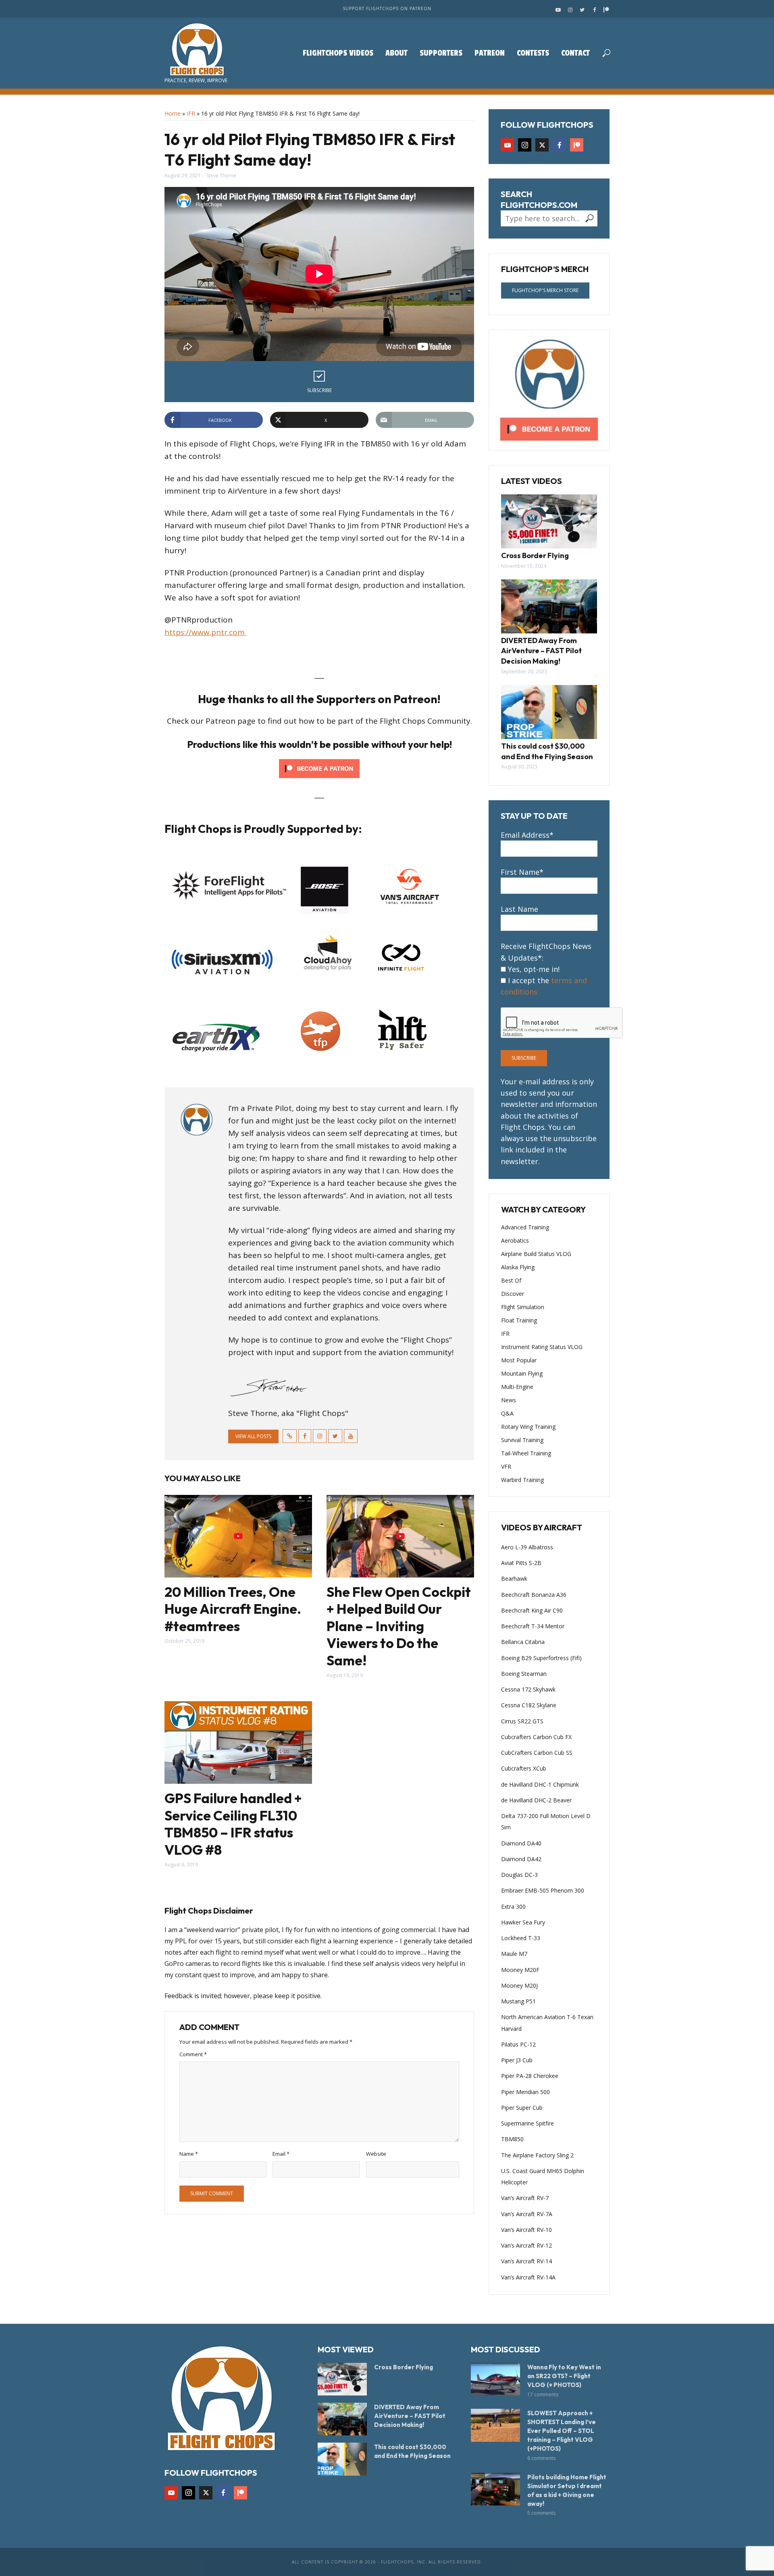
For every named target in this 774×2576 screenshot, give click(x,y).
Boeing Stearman (524, 1674)
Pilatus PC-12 (518, 2044)
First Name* (522, 872)
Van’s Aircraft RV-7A (527, 2214)
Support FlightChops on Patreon (387, 8)
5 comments (541, 2513)
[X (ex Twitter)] (542, 145)
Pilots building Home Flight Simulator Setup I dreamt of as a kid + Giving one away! (567, 2490)
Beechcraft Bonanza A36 (534, 1595)
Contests (533, 53)
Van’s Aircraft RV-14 (526, 2261)
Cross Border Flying (535, 555)
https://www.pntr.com (206, 632)
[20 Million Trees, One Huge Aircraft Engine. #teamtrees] (238, 1536)
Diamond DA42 (521, 1859)
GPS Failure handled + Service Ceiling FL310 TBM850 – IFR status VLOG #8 (233, 1824)
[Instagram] (525, 145)
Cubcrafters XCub (524, 1768)
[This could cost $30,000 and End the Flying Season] (549, 712)
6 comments (541, 2458)
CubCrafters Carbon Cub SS (537, 1753)
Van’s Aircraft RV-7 (525, 2198)
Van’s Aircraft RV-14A (528, 2277)
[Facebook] (559, 145)
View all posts (253, 1436)
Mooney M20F (520, 1970)
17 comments (543, 2394)
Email (281, 2154)
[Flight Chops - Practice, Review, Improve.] (196, 49)
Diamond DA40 (521, 1843)
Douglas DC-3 (519, 1875)
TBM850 (512, 2139)
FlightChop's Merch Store (545, 290)
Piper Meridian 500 (525, 2092)
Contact (575, 53)
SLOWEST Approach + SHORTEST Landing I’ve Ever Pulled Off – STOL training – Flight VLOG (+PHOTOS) (562, 2431)
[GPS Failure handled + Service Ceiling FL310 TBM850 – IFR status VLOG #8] (238, 1743)
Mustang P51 (518, 2001)
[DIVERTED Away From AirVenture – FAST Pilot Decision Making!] (549, 606)
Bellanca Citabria (523, 1642)
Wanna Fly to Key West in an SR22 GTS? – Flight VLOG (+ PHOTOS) (564, 2376)
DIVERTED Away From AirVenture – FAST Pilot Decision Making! (541, 651)
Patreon (490, 53)
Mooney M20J (519, 1985)
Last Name (519, 909)
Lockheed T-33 (521, 1938)
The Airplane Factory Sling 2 (537, 2155)
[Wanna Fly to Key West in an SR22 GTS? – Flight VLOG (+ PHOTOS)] (495, 2379)
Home (173, 113)
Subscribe (319, 390)
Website (376, 2154)
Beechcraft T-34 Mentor (533, 1626)
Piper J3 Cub (517, 2060)
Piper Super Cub (522, 2108)
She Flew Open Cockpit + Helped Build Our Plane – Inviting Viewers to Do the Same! (399, 1626)
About (396, 53)
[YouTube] (507, 145)
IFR (191, 113)
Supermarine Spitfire (527, 2123)
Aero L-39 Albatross (527, 1547)
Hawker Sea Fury (523, 1922)
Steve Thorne (221, 175)
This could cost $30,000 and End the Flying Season (547, 751)
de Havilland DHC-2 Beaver (536, 1800)
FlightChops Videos (338, 53)
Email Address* (527, 835)
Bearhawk (514, 1579)
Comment (193, 2054)
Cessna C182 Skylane (529, 1705)
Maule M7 (514, 1954)
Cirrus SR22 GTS (522, 1721)
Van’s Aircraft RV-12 (526, 2245)
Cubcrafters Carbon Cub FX (536, 1737)
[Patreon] (577, 145)
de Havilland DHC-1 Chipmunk (540, 1784)
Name (189, 2154)
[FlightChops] (221, 2397)
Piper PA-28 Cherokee (530, 2076)
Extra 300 (513, 1907)
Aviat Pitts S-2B (521, 1563)
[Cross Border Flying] (549, 521)
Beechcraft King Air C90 (532, 1610)
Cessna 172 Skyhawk (528, 1689)
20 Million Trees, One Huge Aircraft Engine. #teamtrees (233, 1609)
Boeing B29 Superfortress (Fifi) (541, 1658)
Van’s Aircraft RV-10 (526, 2230)
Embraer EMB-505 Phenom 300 (543, 1890)
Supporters (441, 53)
